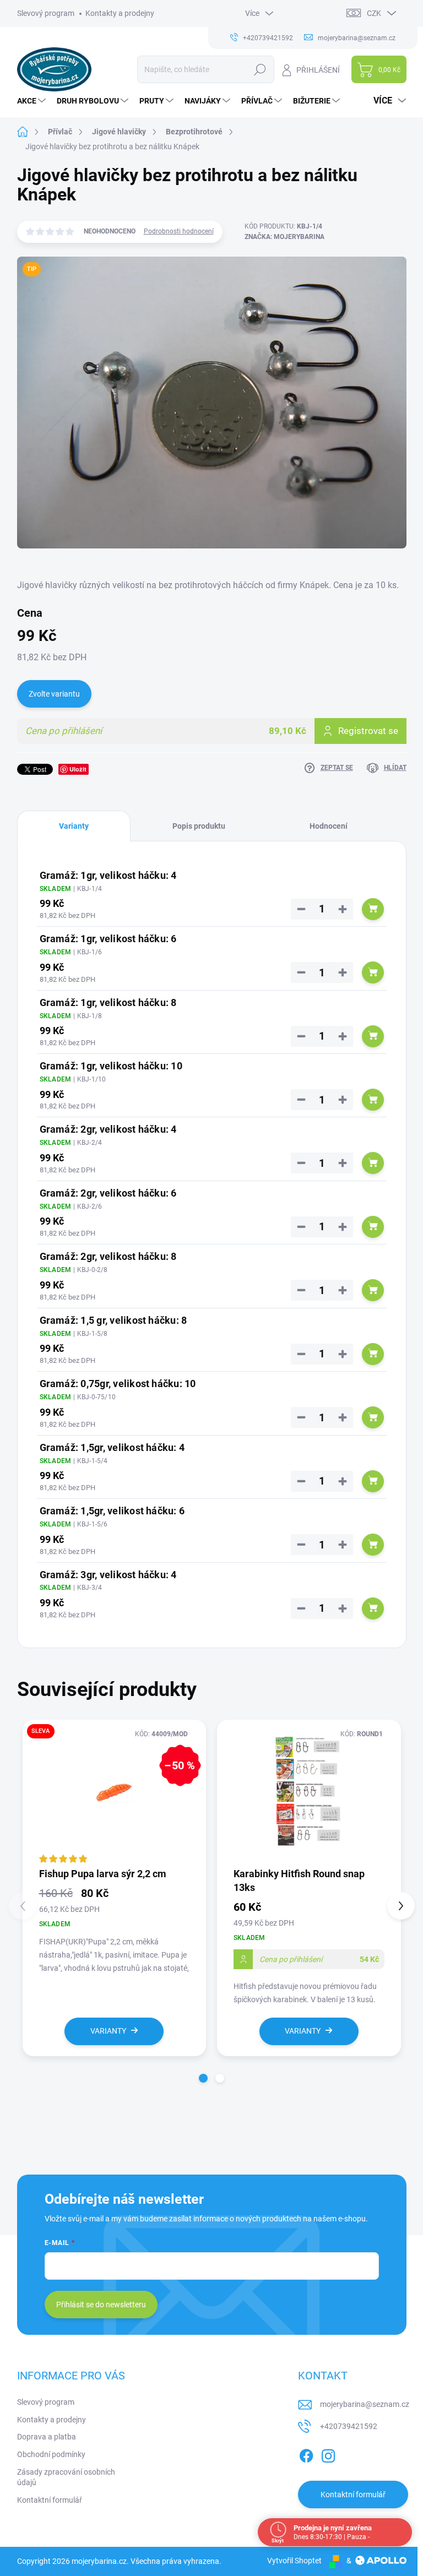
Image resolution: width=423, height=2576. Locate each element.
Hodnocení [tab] (329, 826)
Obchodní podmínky (51, 2454)
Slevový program (46, 13)
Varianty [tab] (74, 826)
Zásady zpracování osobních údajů (66, 2477)
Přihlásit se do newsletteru (101, 2305)
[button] (203, 2078)
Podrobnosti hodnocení (179, 231)
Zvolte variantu (54, 694)
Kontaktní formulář (50, 2500)
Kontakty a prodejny (120, 13)
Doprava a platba (47, 2437)
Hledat (260, 69)
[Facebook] (306, 2454)
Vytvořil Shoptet (294, 2561)
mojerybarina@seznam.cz (365, 2404)
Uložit (78, 769)
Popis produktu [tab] (199, 826)
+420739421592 (349, 2426)
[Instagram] (328, 2454)
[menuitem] (33, 101)
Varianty (108, 2031)
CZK (374, 13)
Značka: (284, 237)
